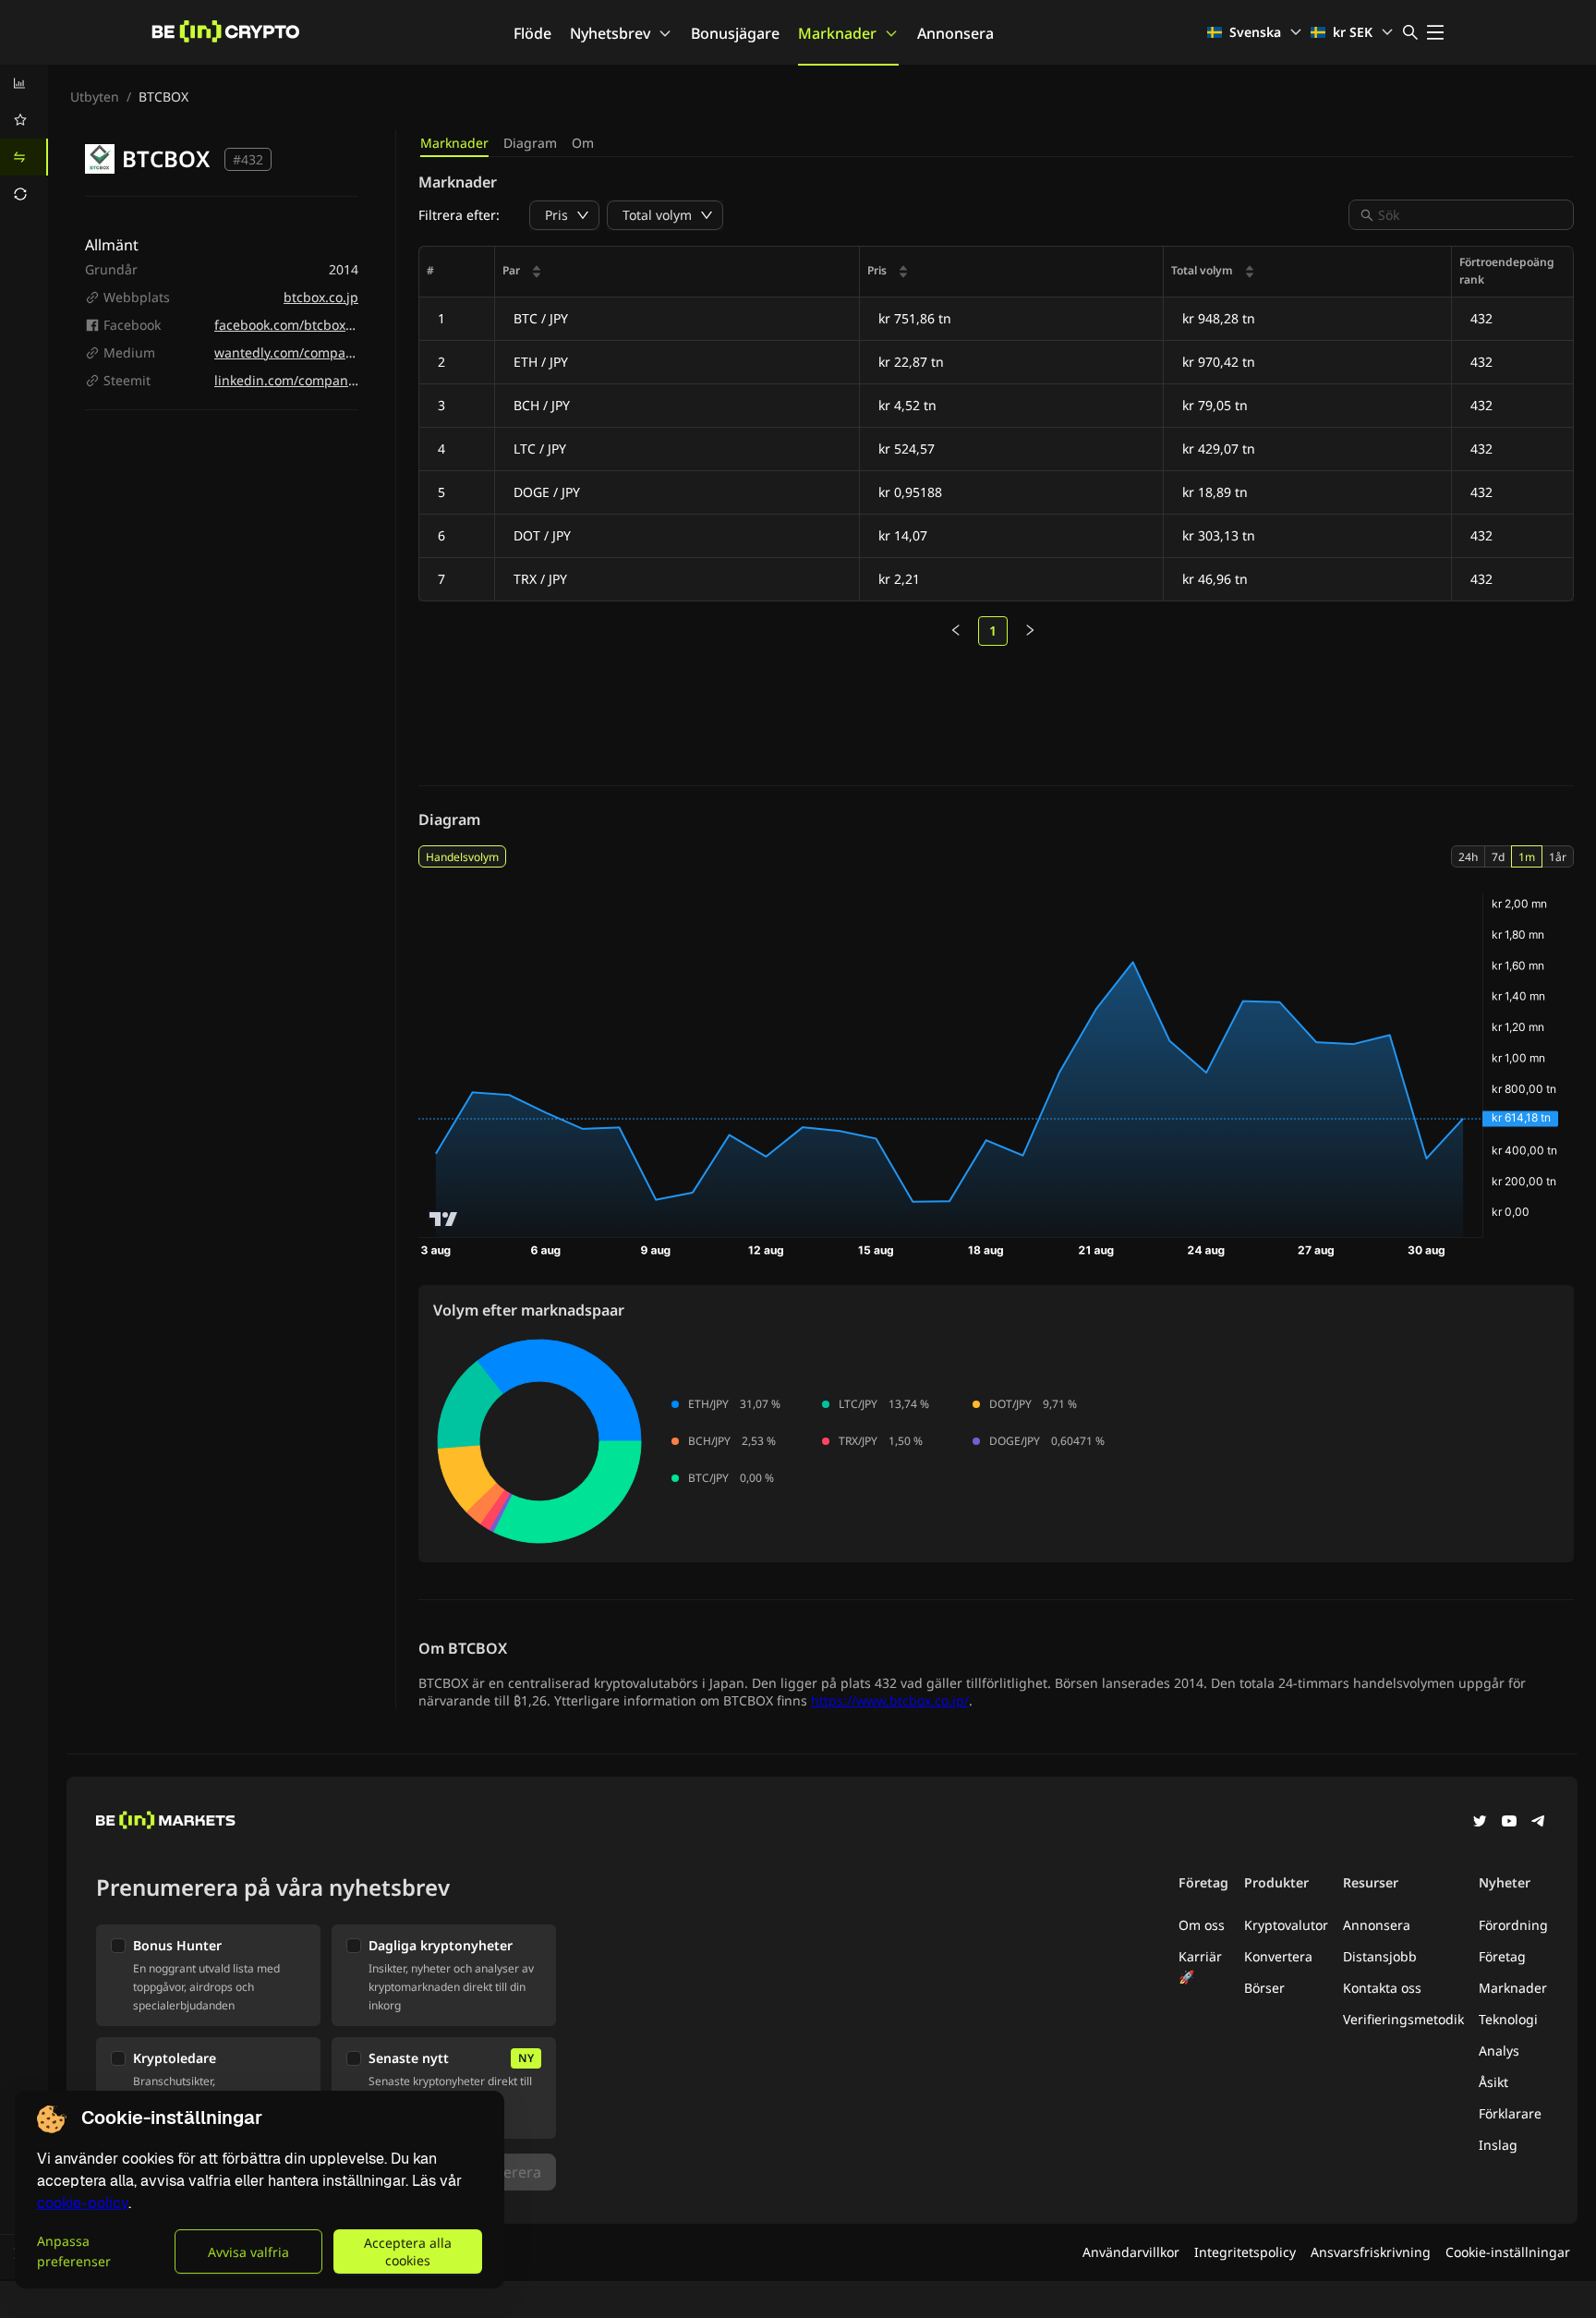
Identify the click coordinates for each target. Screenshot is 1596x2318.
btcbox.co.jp (321, 297)
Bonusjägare (735, 33)
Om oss (1202, 1925)
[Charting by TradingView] (444, 1219)
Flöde (532, 33)
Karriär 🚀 (1200, 1966)
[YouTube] (1509, 1823)
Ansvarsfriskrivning (1371, 2252)
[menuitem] (24, 83)
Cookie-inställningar (1508, 2252)
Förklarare (1510, 2113)
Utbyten (95, 97)
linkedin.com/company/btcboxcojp (320, 380)
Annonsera (955, 33)
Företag (1502, 1956)
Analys (1499, 2051)
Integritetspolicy (1245, 2252)
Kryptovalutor (1286, 1925)
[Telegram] (1539, 1823)
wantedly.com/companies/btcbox (316, 352)
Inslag (1498, 2145)
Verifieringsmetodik (1403, 2019)
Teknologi (1508, 2019)
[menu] (24, 139)
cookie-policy (83, 2203)
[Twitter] (1480, 1823)
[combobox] (1470, 215)
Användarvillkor (1131, 2252)
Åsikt (1493, 2082)
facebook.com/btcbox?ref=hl (301, 325)
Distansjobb (1380, 1956)
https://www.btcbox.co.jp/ (890, 1700)
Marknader (837, 33)
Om (583, 143)
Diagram (530, 143)
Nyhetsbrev (610, 33)
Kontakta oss (1382, 1988)
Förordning (1513, 1925)
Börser (1264, 1988)
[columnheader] (677, 272)
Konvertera (1278, 1956)
